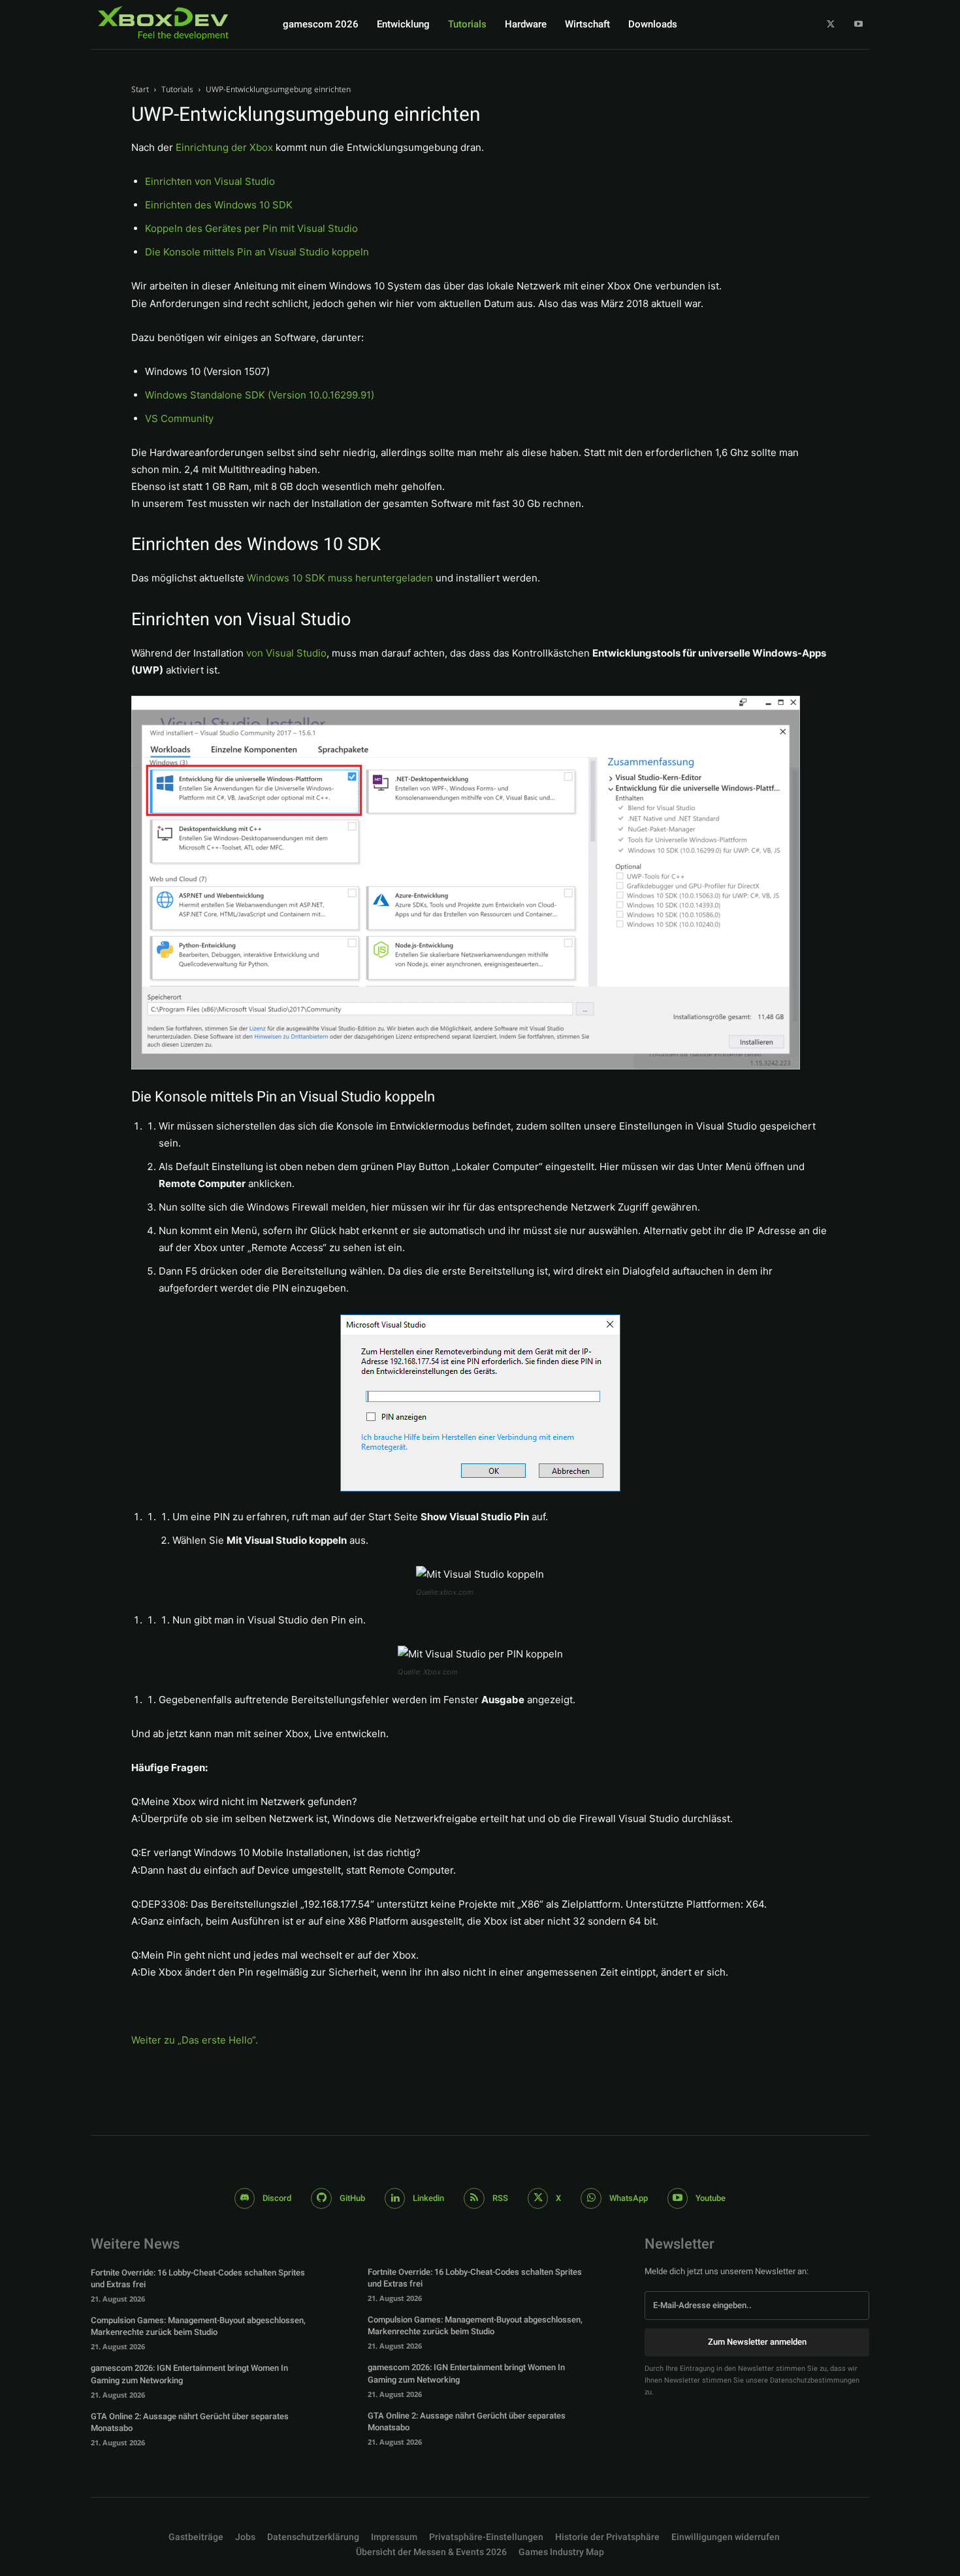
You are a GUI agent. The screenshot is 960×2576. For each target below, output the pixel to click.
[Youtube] (858, 24)
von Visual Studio (286, 653)
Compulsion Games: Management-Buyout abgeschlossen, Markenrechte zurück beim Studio (198, 2326)
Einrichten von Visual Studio (210, 181)
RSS (500, 2198)
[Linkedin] (395, 2198)
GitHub (352, 2198)
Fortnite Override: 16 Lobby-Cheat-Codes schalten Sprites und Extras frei (198, 2278)
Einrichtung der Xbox (224, 147)
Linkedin (428, 2198)
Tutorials (177, 89)
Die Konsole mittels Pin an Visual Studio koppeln (257, 252)
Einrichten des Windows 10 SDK (219, 205)
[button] (486, 2537)
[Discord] (245, 2198)
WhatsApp (629, 2198)
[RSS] (474, 2198)
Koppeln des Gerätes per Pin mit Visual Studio (251, 228)
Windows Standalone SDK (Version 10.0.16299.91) (260, 395)
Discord (277, 2198)
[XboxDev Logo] (163, 23)
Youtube (711, 2198)
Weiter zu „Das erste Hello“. (195, 2040)
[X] (831, 24)
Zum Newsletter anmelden (757, 2342)
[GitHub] (321, 2198)
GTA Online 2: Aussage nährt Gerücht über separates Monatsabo (190, 2422)
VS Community (179, 418)
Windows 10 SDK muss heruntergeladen (340, 578)
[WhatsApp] (591, 2198)
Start (140, 89)
